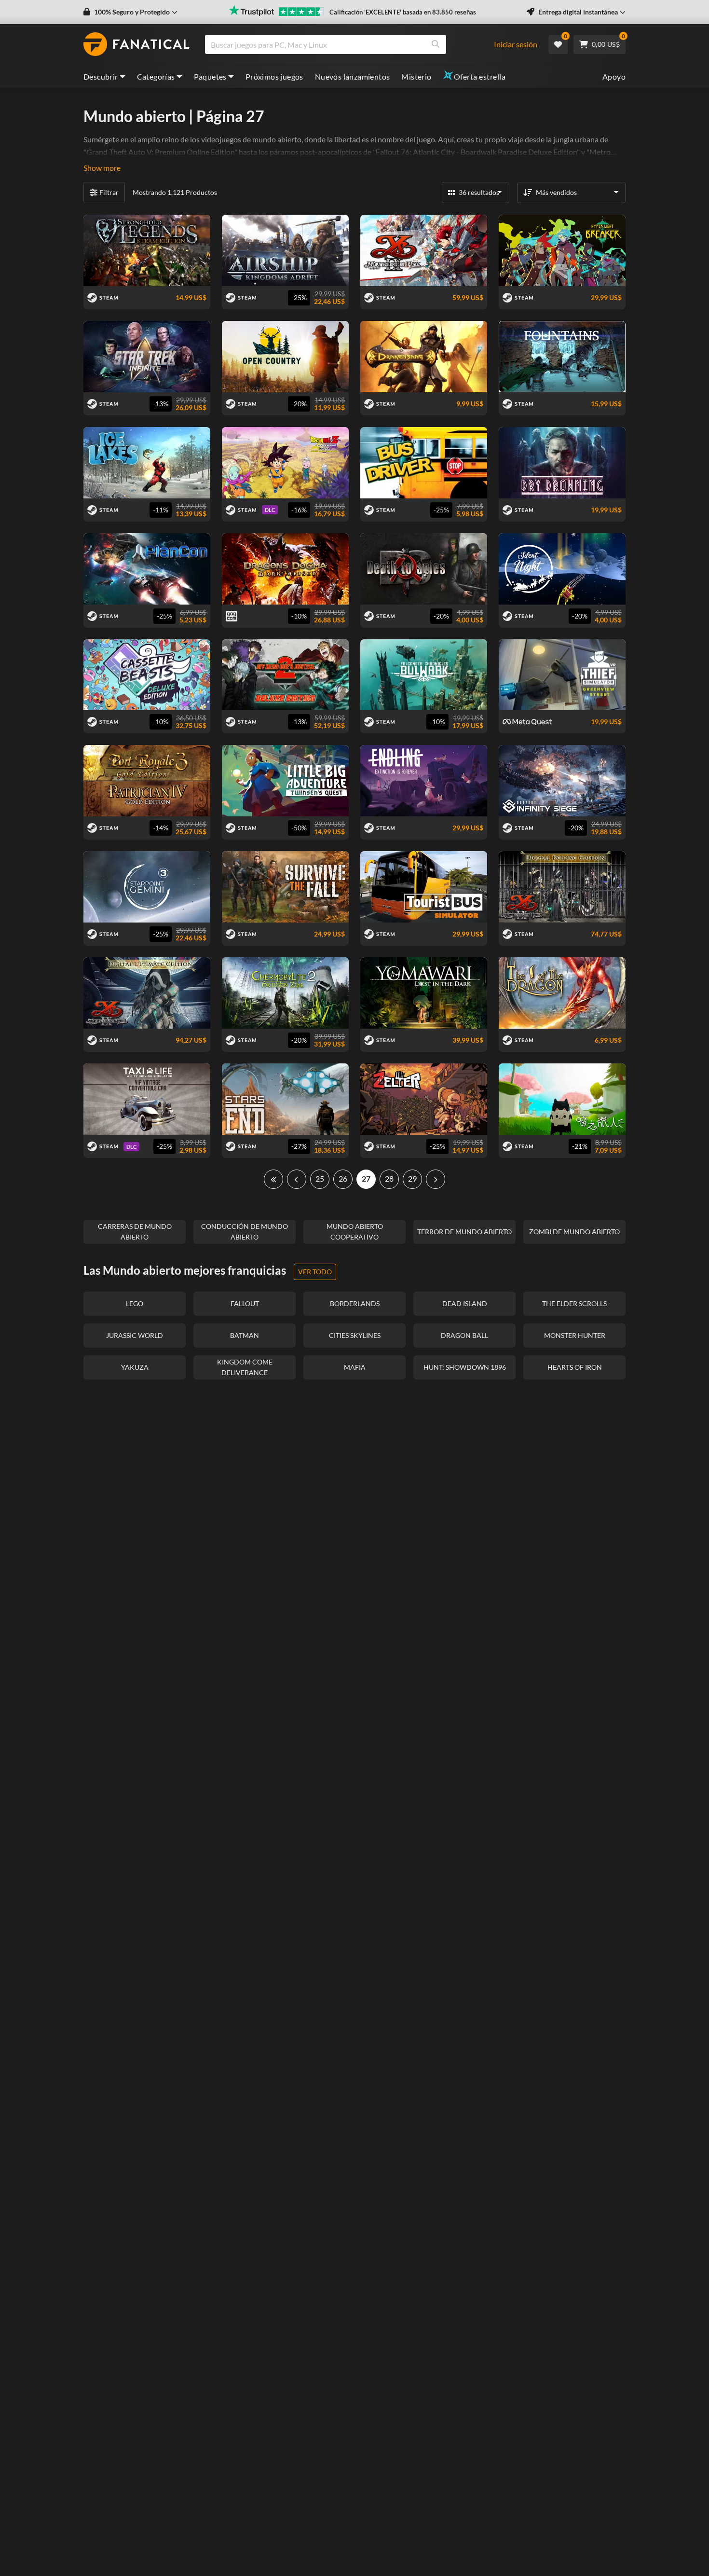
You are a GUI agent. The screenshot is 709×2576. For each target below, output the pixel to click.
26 (343, 1178)
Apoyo (614, 76)
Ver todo (315, 1272)
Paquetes (210, 76)
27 (366, 1178)
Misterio (416, 76)
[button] (130, 12)
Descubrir (101, 76)
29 (412, 1178)
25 (320, 1178)
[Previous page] (297, 1179)
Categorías (156, 76)
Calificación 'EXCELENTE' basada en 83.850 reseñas (403, 12)
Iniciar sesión (516, 44)
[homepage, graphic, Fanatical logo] (136, 44)
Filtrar (109, 192)
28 (389, 1178)
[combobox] (354, 44)
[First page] (273, 1179)
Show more (102, 168)
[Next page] (436, 1179)
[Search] (436, 44)
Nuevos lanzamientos (353, 76)
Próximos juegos (274, 76)
